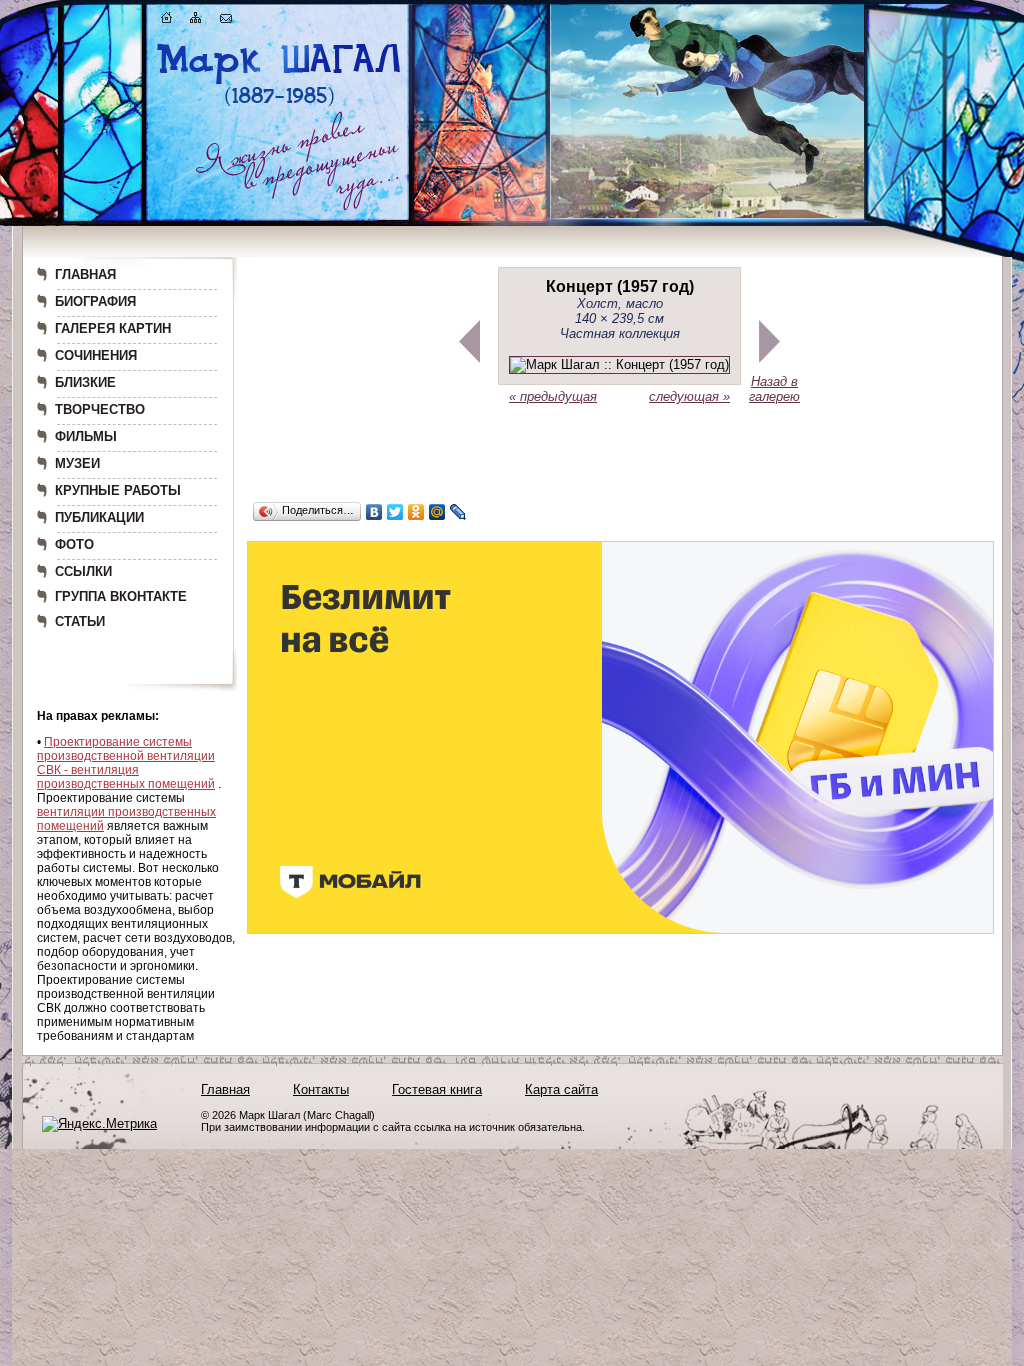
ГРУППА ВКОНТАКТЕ (121, 596)
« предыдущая (553, 396)
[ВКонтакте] (374, 512)
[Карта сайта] (196, 21)
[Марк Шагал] (279, 105)
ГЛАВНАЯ (85, 274)
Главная (225, 1089)
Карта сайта (561, 1089)
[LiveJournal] (458, 512)
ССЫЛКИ (83, 571)
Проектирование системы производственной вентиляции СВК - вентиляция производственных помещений (126, 763)
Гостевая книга (437, 1089)
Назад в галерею (774, 389)
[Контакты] (226, 21)
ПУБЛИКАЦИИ (99, 517)
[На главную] (167, 21)
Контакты (321, 1089)
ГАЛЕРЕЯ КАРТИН (113, 328)
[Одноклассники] (416, 512)
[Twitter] (395, 512)
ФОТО (74, 544)
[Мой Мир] (437, 512)
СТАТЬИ (80, 621)
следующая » (689, 396)
